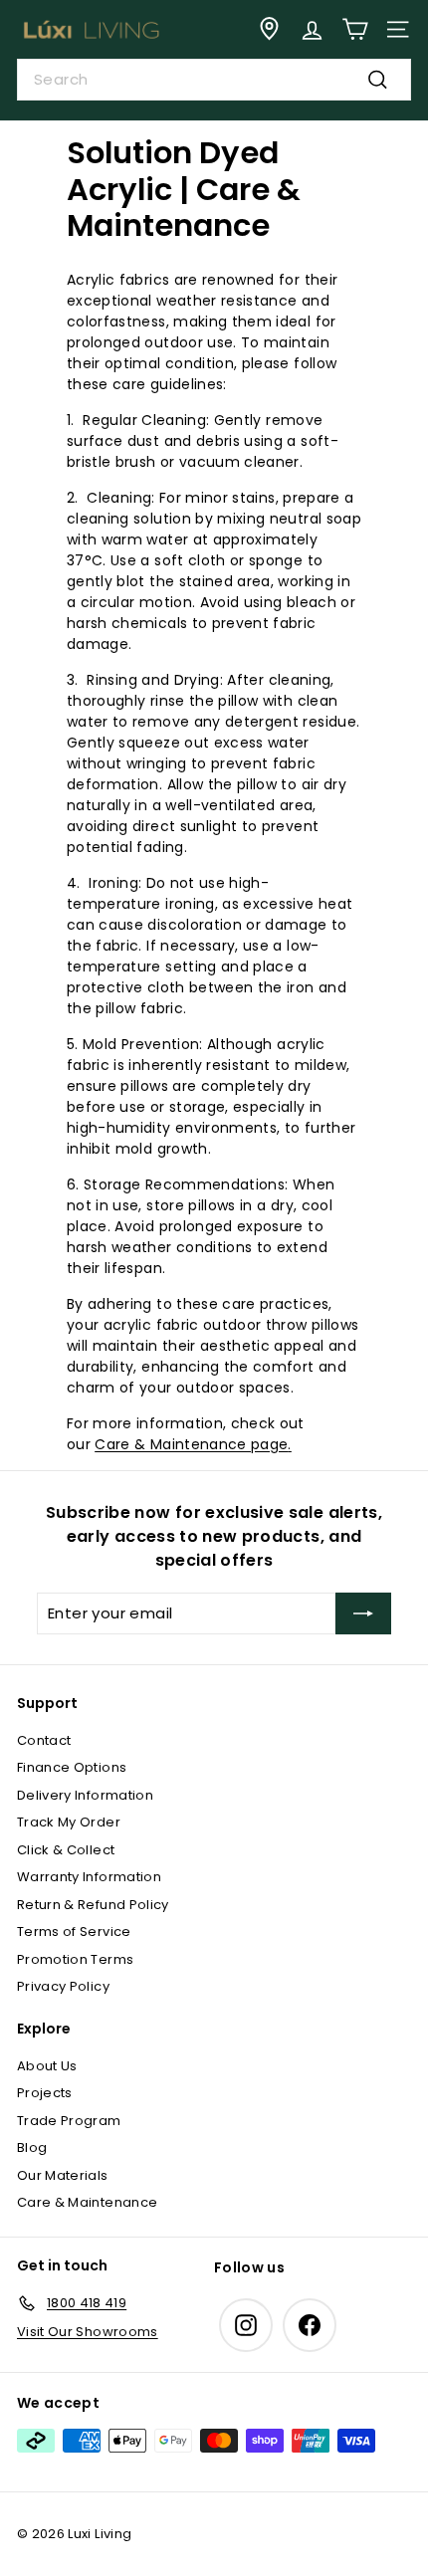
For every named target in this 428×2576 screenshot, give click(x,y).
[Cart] (355, 29)
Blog (32, 2147)
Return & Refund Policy (93, 1905)
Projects (45, 2093)
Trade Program (69, 2121)
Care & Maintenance (87, 2202)
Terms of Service (74, 1932)
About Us (47, 2066)
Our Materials (63, 2175)
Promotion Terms (75, 1959)
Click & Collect (66, 1850)
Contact (44, 1740)
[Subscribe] (363, 1613)
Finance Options (72, 1767)
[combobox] (214, 80)
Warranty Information (89, 1877)
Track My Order (69, 1822)
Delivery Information (85, 1795)
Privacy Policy (63, 1986)
